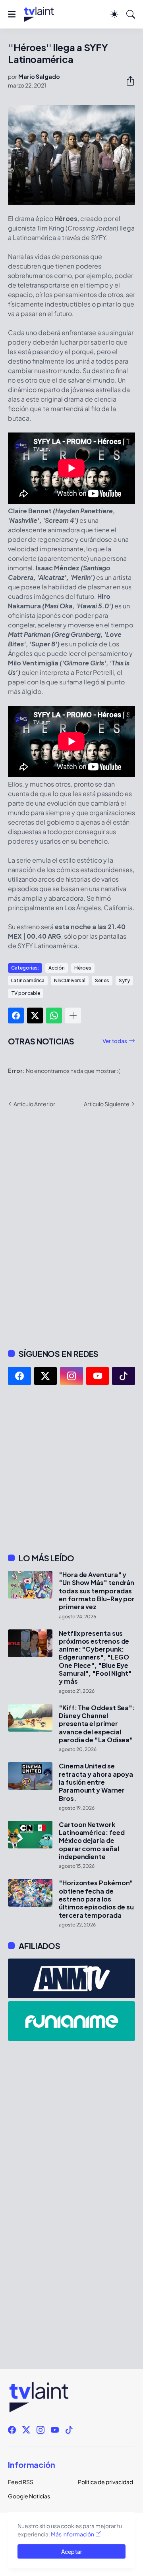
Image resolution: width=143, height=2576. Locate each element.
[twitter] (46, 1376)
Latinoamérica (28, 980)
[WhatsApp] (54, 1016)
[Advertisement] (71, 1469)
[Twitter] (35, 1016)
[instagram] (71, 1376)
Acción (57, 968)
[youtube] (98, 1376)
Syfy (124, 980)
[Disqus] (71, 1227)
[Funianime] (71, 2021)
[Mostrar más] (73, 1016)
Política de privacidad (105, 2482)
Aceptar (72, 2551)
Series (102, 980)
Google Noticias (29, 2496)
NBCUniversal (70, 980)
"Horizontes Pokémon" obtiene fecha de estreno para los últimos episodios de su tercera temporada (96, 1899)
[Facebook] (16, 1016)
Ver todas (115, 1041)
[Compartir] (127, 81)
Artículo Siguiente (107, 1104)
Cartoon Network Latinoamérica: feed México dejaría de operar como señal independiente (92, 1841)
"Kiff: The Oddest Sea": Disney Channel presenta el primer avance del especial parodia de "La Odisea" (97, 1724)
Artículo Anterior (34, 1104)
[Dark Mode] (114, 14)
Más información (72, 2534)
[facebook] (19, 1376)
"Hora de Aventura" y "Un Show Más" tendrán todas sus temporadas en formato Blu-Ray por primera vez (97, 1591)
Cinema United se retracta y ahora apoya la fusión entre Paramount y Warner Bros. (96, 1782)
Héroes (83, 968)
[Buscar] (131, 14)
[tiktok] (124, 1376)
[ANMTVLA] (71, 1978)
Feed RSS (21, 2482)
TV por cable (26, 993)
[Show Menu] (12, 14)
